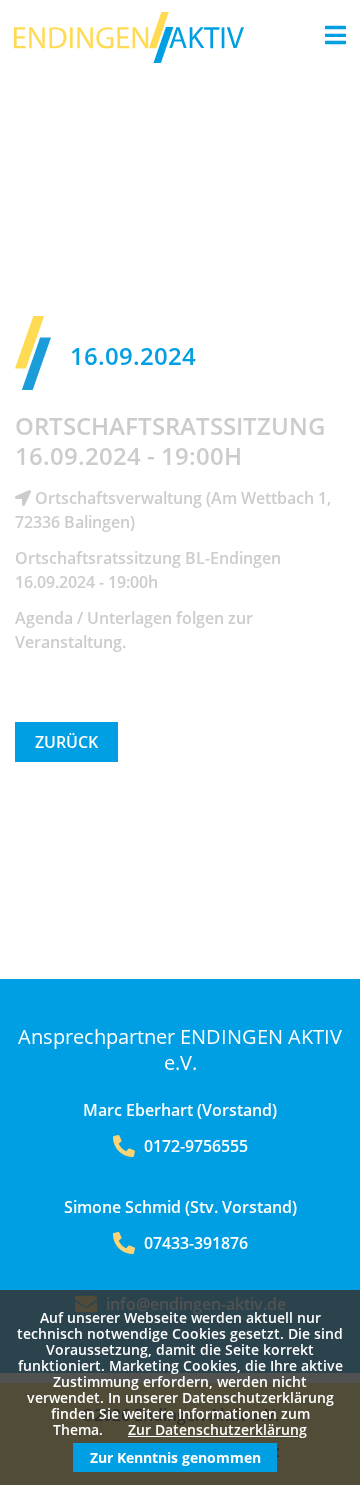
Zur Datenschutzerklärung (217, 1429)
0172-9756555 (194, 1146)
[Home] (129, 57)
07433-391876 (194, 1243)
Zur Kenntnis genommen (175, 1457)
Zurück (66, 742)
